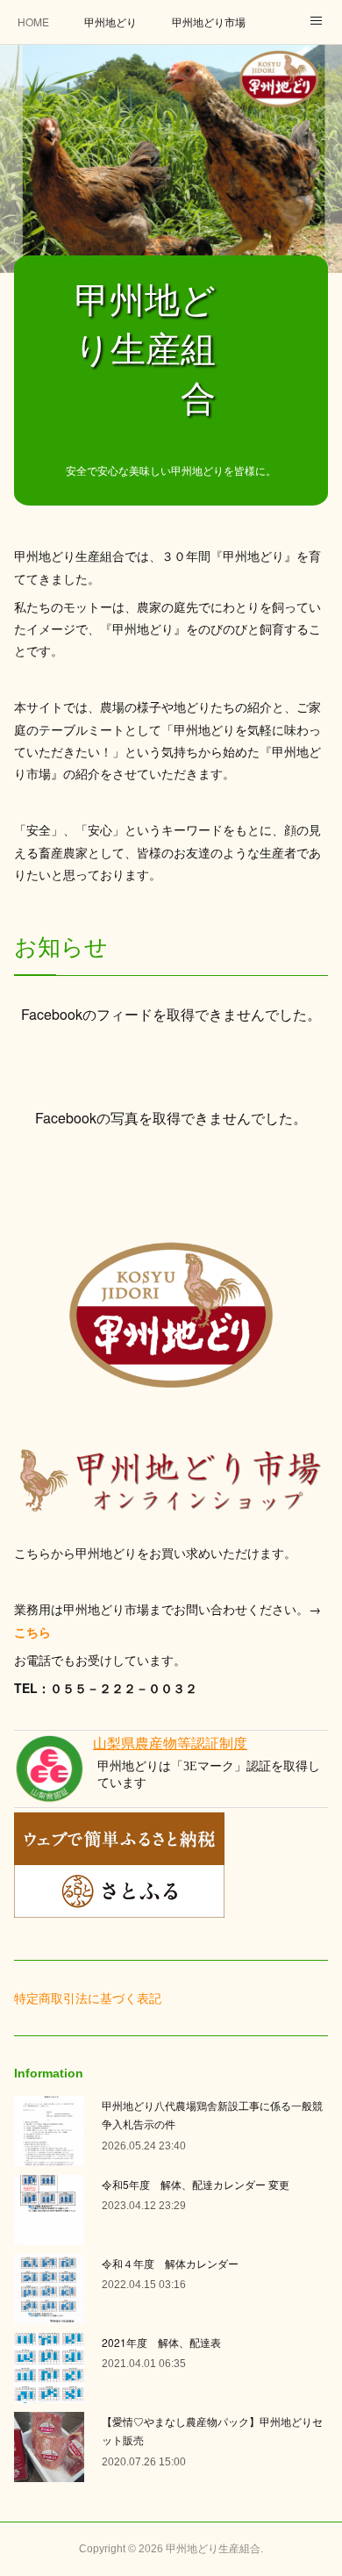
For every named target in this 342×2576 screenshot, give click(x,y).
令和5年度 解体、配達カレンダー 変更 (196, 2184)
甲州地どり (110, 22)
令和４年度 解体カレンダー (170, 2263)
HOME (33, 22)
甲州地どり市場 (209, 22)
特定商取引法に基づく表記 (88, 1998)
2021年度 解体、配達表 (161, 2342)
